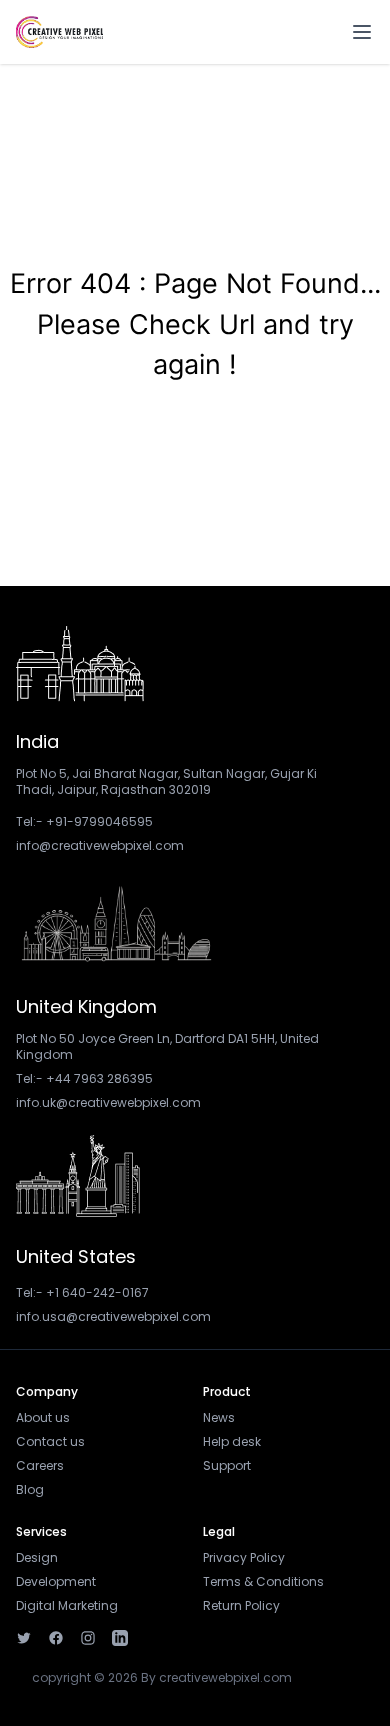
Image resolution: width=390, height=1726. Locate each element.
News (219, 1417)
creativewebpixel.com (225, 1677)
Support (227, 1465)
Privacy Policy (244, 1557)
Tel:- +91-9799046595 (84, 821)
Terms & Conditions (263, 1581)
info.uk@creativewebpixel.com (108, 1102)
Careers (40, 1465)
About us (43, 1417)
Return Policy (241, 1605)
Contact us (50, 1441)
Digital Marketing (67, 1605)
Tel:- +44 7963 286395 (84, 1078)
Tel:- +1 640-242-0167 (82, 1292)
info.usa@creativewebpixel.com (113, 1316)
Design (37, 1557)
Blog (30, 1489)
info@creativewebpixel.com (100, 845)
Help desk (232, 1441)
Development (56, 1581)
